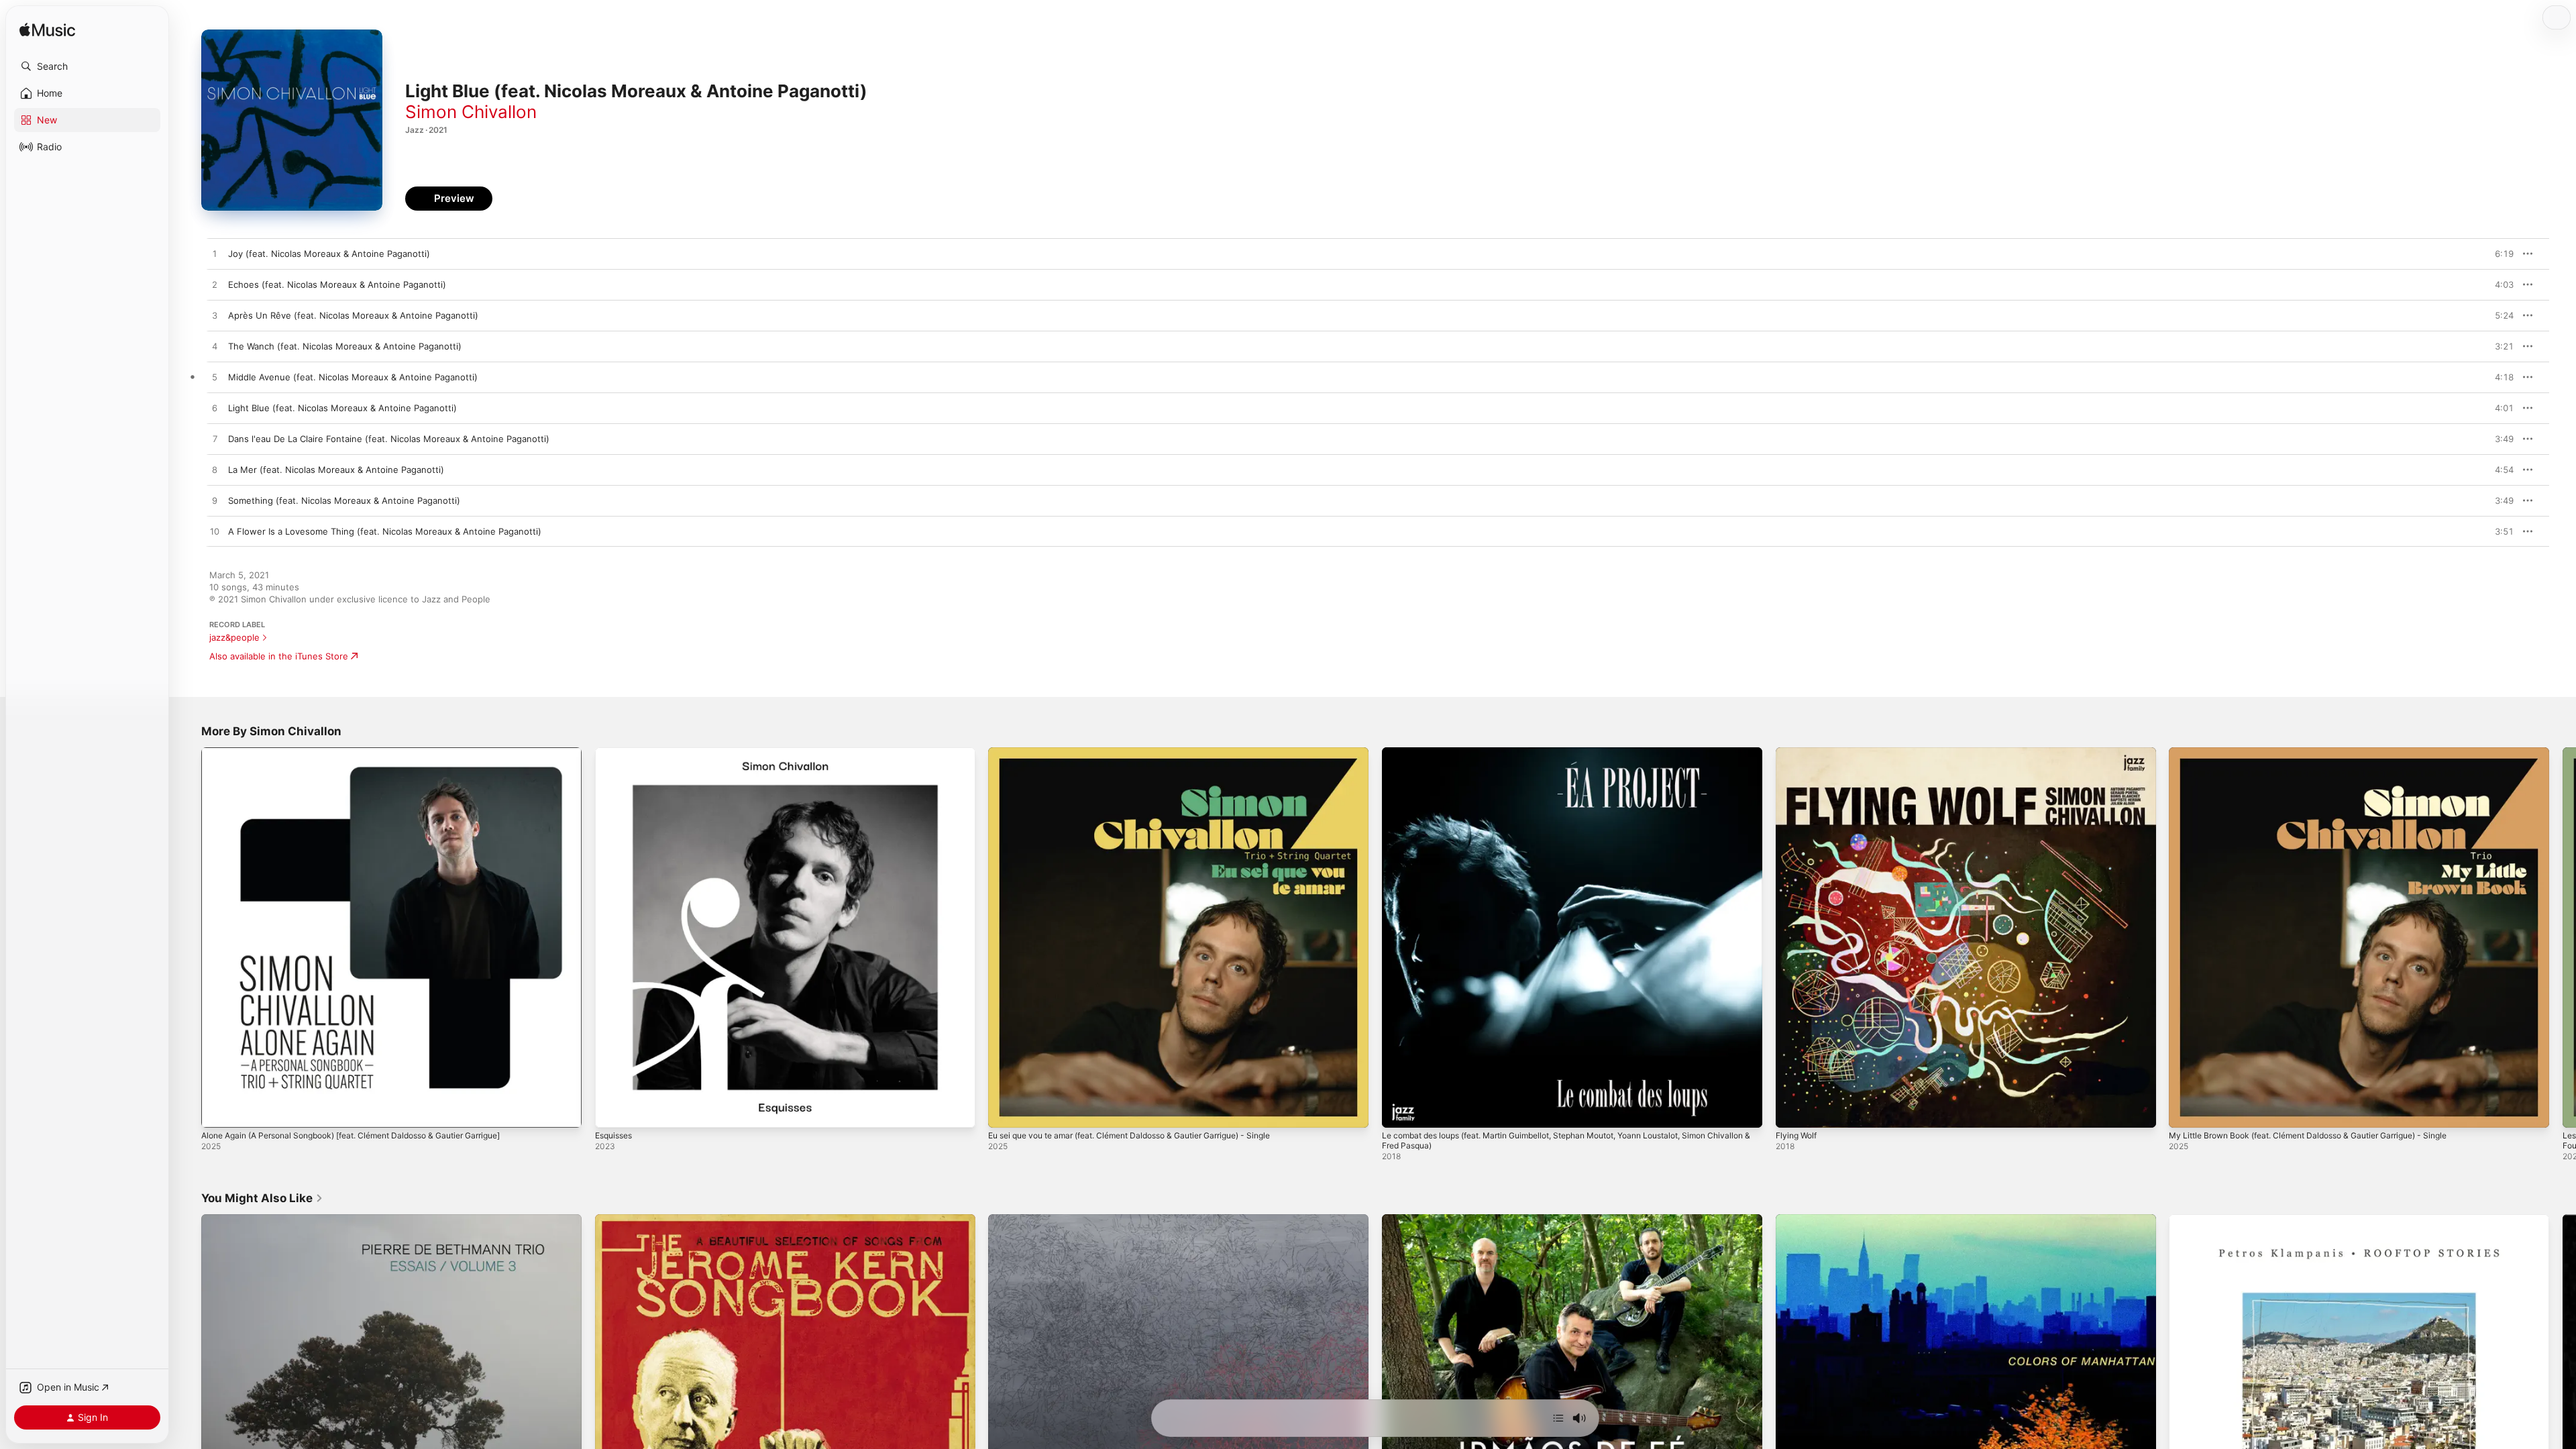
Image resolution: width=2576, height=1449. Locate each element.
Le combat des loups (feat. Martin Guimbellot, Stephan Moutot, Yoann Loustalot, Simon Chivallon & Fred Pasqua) (1566, 758)
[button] (87, 66)
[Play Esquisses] (612, 1111)
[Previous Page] (188, 937)
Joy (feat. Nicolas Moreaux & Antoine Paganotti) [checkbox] (329, 254)
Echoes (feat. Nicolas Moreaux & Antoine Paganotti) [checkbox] (337, 284)
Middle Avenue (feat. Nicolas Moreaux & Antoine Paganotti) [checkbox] (353, 377)
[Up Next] (1558, 1418)
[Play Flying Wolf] (1792, 1111)
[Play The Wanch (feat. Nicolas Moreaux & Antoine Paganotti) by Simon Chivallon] (215, 347)
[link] (262, 1198)
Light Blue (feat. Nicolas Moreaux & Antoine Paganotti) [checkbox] (342, 408)
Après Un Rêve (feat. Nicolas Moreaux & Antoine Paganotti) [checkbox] (353, 315)
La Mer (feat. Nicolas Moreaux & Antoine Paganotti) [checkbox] (336, 470)
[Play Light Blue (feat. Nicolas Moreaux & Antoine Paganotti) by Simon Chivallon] (215, 409)
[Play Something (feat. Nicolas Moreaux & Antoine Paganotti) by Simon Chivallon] (215, 501)
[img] (47, 31)
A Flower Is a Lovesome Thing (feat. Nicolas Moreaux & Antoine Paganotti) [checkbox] (385, 531)
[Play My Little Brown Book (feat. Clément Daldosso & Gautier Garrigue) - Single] (2186, 1111)
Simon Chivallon (471, 112)
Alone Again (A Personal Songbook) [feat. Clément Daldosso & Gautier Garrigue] (370, 753)
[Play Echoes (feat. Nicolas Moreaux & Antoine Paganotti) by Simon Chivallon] (215, 285)
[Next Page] (2563, 937)
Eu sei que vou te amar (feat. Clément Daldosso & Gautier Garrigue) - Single (1148, 753)
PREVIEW (2499, 254)
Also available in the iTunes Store (279, 656)
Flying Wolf (1799, 753)
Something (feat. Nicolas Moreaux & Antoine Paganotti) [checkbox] (344, 500)
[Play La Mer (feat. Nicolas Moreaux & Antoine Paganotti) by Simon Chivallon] (215, 470)
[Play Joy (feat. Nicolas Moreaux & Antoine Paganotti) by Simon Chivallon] (215, 254)
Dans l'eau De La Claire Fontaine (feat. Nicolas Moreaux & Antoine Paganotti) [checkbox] (389, 439)
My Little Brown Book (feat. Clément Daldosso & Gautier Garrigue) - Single (2325, 753)
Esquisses (616, 753)
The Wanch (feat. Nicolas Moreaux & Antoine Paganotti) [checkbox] (345, 346)
